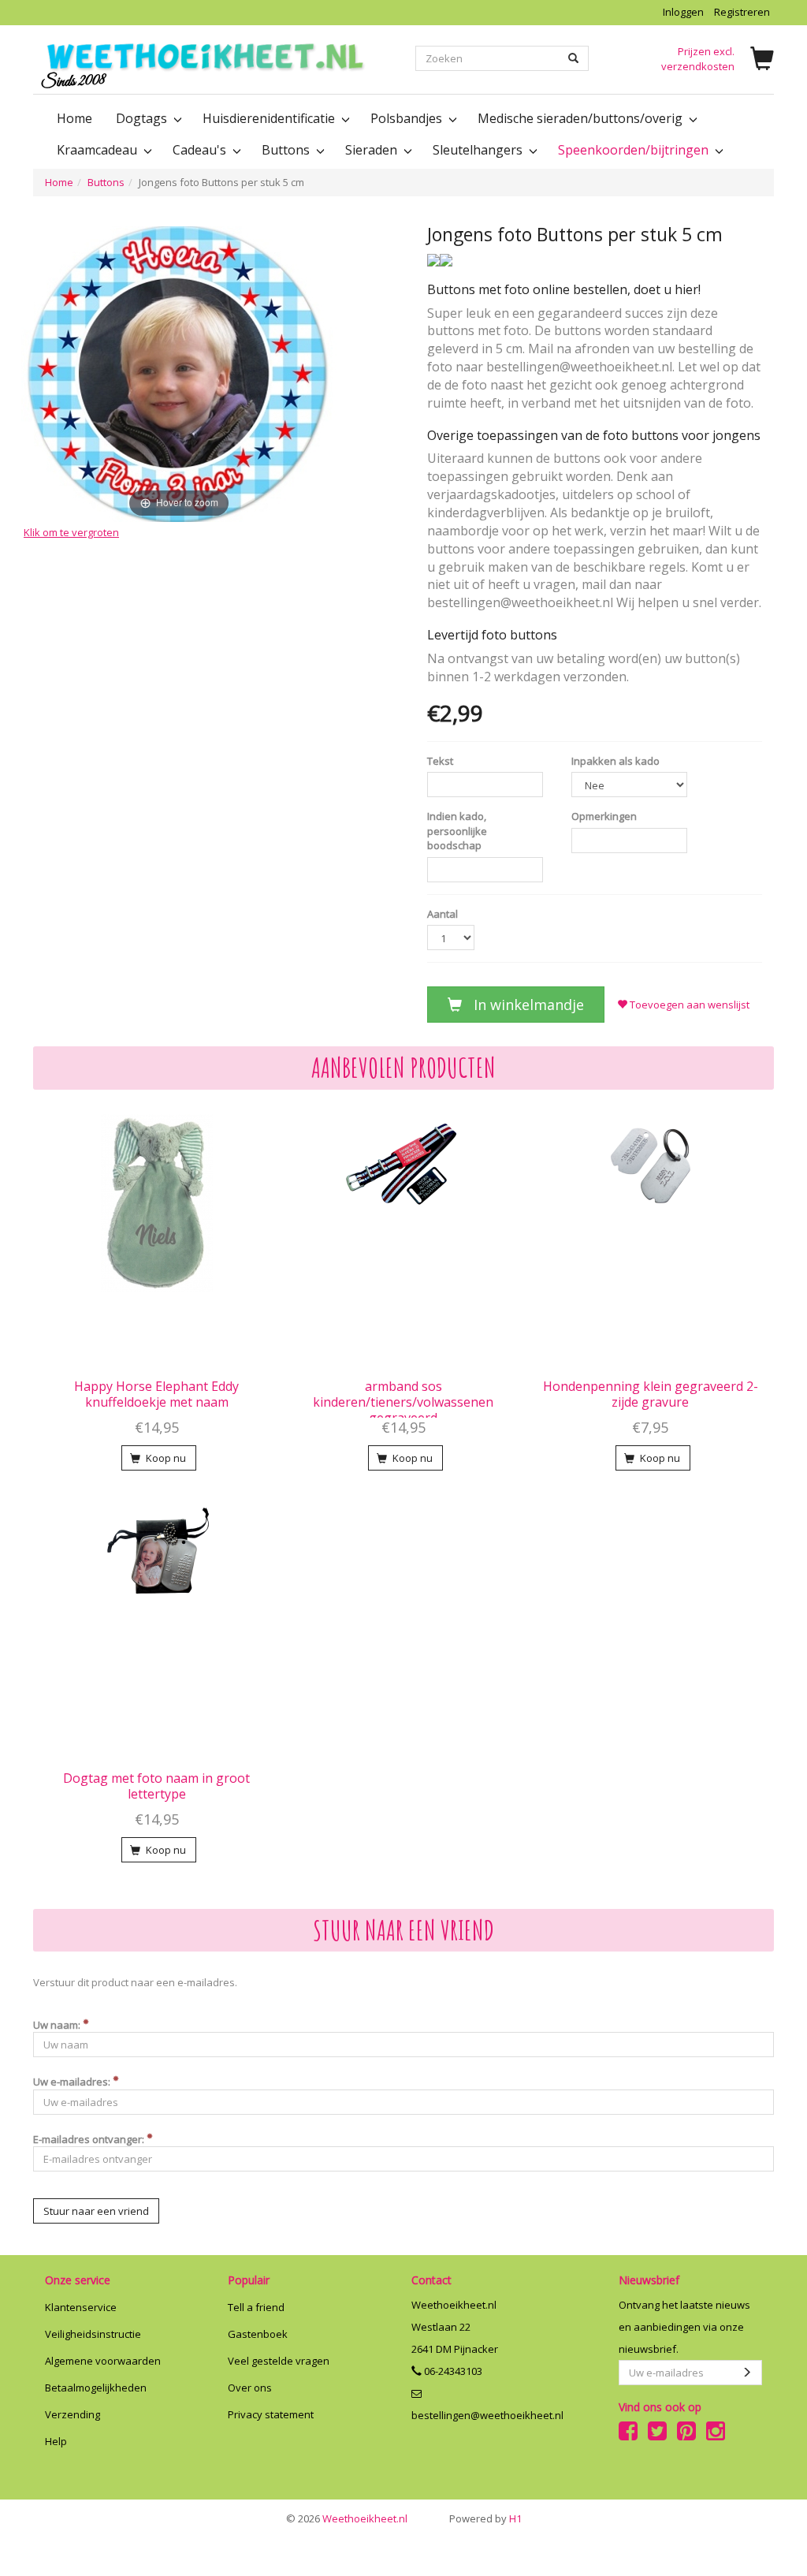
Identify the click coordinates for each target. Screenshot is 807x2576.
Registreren (742, 12)
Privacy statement (271, 2414)
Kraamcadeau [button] (99, 150)
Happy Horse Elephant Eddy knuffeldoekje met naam (156, 1394)
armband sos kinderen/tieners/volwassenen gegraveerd (403, 1402)
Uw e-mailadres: (73, 2082)
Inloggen (683, 12)
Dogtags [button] (143, 118)
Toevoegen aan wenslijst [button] (688, 1005)
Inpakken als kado (615, 761)
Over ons (250, 2388)
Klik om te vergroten (71, 532)
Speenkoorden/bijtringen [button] (635, 150)
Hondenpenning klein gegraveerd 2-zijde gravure (651, 1394)
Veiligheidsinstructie (93, 2334)
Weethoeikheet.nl (347, 2518)
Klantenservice (81, 2307)
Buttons (106, 182)
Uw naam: (58, 2025)
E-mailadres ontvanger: (90, 2139)
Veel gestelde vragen (279, 2361)
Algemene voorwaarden (103, 2361)
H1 (485, 2518)
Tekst (440, 761)
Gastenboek (258, 2334)
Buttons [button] (287, 150)
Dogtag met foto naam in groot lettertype (156, 1786)
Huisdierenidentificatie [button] (270, 118)
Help (56, 2441)
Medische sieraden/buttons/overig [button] (582, 118)
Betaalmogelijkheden (96, 2388)
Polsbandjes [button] (408, 118)
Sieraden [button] (373, 150)
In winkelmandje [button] (527, 1005)
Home (74, 118)
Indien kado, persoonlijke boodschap (457, 831)
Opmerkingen (604, 816)
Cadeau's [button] (201, 150)
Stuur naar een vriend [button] (96, 2211)
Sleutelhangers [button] (479, 150)
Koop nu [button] (165, 1458)
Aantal (443, 914)
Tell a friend (256, 2307)
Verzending (73, 2414)
